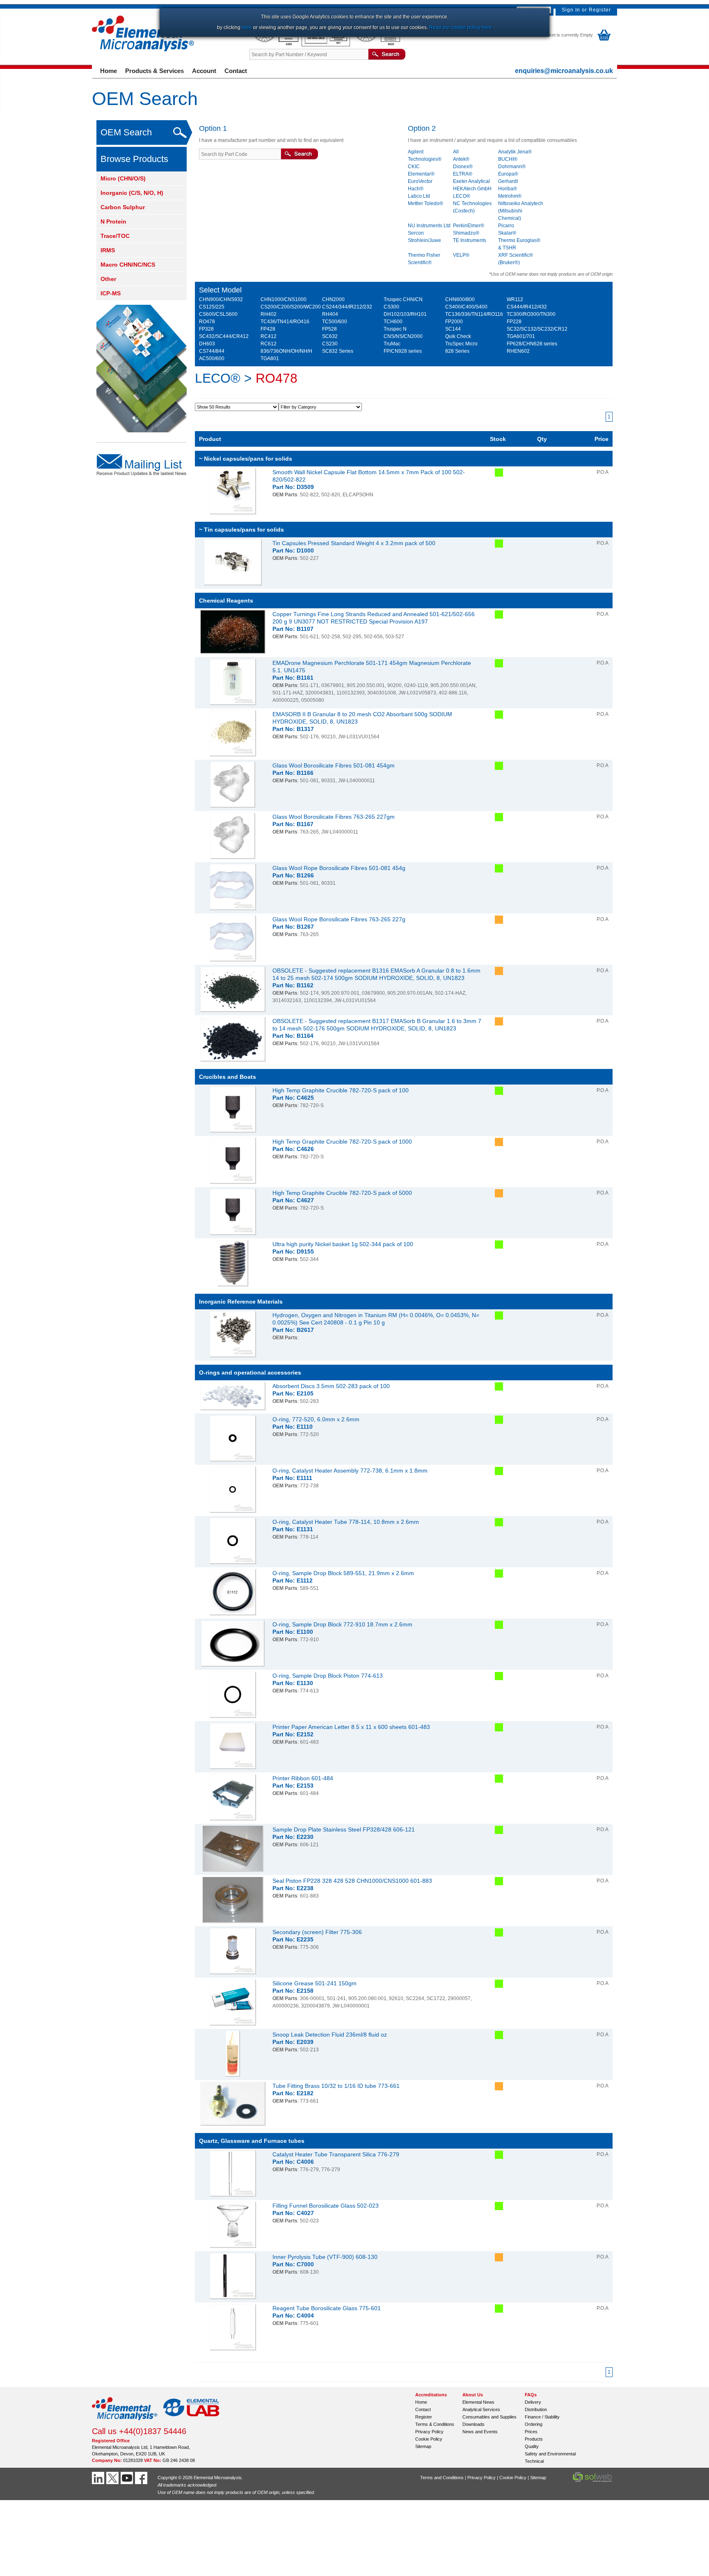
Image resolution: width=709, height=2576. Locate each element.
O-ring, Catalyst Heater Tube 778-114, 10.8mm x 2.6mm (346, 1522)
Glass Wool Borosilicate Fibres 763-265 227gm (334, 817)
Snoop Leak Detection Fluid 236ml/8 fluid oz (330, 2035)
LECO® (462, 196)
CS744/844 (212, 351)
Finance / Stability (542, 2417)
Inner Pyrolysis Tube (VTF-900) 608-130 (325, 2257)
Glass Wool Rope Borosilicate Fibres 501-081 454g (339, 868)
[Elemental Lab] (192, 2423)
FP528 (329, 329)
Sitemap (423, 2446)
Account (204, 71)
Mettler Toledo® (425, 203)
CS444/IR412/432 (527, 307)
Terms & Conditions (435, 2424)
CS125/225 (212, 307)
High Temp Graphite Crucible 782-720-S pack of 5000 (342, 1193)
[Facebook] (142, 2478)
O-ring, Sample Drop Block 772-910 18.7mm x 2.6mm (342, 1624)
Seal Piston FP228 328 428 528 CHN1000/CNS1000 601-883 (352, 1881)
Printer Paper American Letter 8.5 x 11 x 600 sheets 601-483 (351, 1727)
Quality (532, 2446)
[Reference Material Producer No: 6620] (377, 45)
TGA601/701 (521, 336)
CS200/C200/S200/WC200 (291, 307)
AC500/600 (212, 359)
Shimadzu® (466, 233)
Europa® (508, 174)
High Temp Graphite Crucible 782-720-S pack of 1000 (342, 1142)
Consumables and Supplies (489, 2417)
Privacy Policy (429, 2432)
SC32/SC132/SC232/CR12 (537, 329)
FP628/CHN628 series (532, 344)
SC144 (453, 329)
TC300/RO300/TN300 (531, 314)
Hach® (416, 189)
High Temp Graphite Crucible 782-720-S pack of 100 (341, 1090)
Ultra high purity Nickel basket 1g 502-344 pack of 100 (343, 1244)
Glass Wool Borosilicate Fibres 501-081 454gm (334, 765)
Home (109, 71)
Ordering (534, 2424)
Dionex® (463, 167)
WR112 (515, 299)
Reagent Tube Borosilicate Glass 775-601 (327, 2308)
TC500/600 (335, 322)
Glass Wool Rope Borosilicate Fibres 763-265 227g (339, 919)
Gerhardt (508, 181)
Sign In (571, 10)
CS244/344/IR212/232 (347, 307)
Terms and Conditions (442, 2478)
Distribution (536, 2409)
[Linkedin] (99, 2478)
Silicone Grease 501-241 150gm (314, 1983)
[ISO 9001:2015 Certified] (326, 45)
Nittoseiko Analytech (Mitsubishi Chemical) (521, 211)
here (247, 27)
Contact (236, 71)
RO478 (207, 322)
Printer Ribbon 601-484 (303, 1778)
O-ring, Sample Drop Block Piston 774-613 (328, 1676)
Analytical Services (481, 2409)
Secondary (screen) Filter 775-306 (317, 1932)
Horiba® (508, 189)
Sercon (416, 233)
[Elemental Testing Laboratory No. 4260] (276, 45)
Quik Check (458, 336)
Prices (531, 2432)
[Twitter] (113, 2478)
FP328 (206, 329)
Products (534, 2439)
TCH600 (393, 322)
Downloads (473, 2424)
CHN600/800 (460, 299)
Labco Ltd (419, 196)
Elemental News (478, 2402)
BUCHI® (508, 159)
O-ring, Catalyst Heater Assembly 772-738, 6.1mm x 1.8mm (350, 1471)
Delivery (533, 2402)
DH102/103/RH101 (405, 314)
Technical (534, 2461)
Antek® (461, 159)
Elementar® (421, 174)
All (456, 152)
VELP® (461, 255)
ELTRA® (463, 174)
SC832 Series (338, 351)
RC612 (269, 344)
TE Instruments (470, 240)
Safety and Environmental (550, 2454)
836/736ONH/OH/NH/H (286, 351)
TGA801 (270, 359)
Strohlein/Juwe (424, 240)
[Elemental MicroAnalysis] (125, 2423)
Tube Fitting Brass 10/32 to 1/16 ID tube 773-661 (336, 2086)
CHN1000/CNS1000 (284, 299)
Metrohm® (510, 196)
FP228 (514, 322)
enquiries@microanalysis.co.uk (564, 71)
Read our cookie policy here (461, 27)
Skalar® (507, 233)
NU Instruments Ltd (429, 226)
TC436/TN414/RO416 (285, 322)
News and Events (480, 2432)
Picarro (506, 226)
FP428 (268, 329)
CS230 (330, 344)
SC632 (330, 336)
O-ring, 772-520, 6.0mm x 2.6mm (316, 1419)
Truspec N (395, 329)
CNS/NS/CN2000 (403, 336)
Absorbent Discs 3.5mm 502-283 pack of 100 (331, 1386)
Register (600, 10)
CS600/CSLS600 (218, 314)
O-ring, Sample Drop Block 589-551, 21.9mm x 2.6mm (343, 1573)
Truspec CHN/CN (403, 299)
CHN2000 (333, 299)
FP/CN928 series (403, 351)
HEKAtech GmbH (472, 189)
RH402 (269, 314)
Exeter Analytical (471, 181)
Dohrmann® (512, 167)
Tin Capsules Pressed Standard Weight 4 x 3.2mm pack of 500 (354, 543)
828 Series (457, 351)
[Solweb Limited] (592, 2481)
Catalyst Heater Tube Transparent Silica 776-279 (336, 2154)
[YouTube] (128, 2478)
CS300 (391, 307)
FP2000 (454, 322)
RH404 (330, 314)
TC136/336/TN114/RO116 (474, 314)
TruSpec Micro (461, 344)
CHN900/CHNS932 (221, 299)
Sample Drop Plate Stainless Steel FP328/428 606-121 (344, 1829)
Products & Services (154, 71)
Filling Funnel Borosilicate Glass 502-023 (326, 2206)
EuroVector (420, 181)
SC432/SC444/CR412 (224, 336)
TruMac (392, 344)
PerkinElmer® (469, 226)
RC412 (269, 336)
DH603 (207, 344)
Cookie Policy (429, 2439)
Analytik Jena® (515, 152)
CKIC (414, 167)
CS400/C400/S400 (466, 307)
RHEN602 (518, 351)
